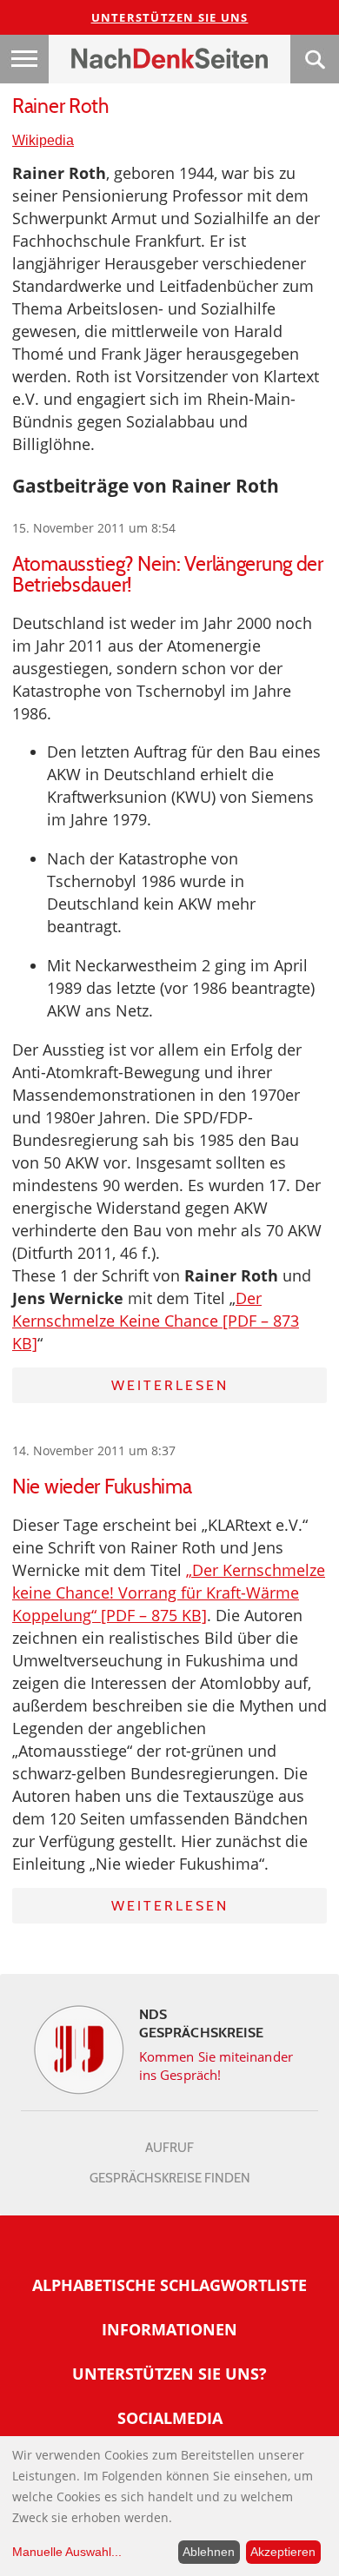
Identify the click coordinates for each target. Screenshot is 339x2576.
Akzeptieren (283, 2552)
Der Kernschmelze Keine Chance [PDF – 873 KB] (156, 1321)
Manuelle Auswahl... (67, 2552)
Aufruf (169, 2148)
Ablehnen (209, 2552)
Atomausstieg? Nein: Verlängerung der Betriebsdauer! (168, 574)
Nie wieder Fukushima (102, 1487)
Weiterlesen (170, 1385)
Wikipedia (43, 140)
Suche (315, 59)
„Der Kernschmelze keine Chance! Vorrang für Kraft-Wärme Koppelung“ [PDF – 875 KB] (169, 1593)
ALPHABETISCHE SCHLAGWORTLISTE (169, 2285)
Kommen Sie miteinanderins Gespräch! (216, 2066)
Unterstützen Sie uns (170, 17)
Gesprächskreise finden (170, 2178)
